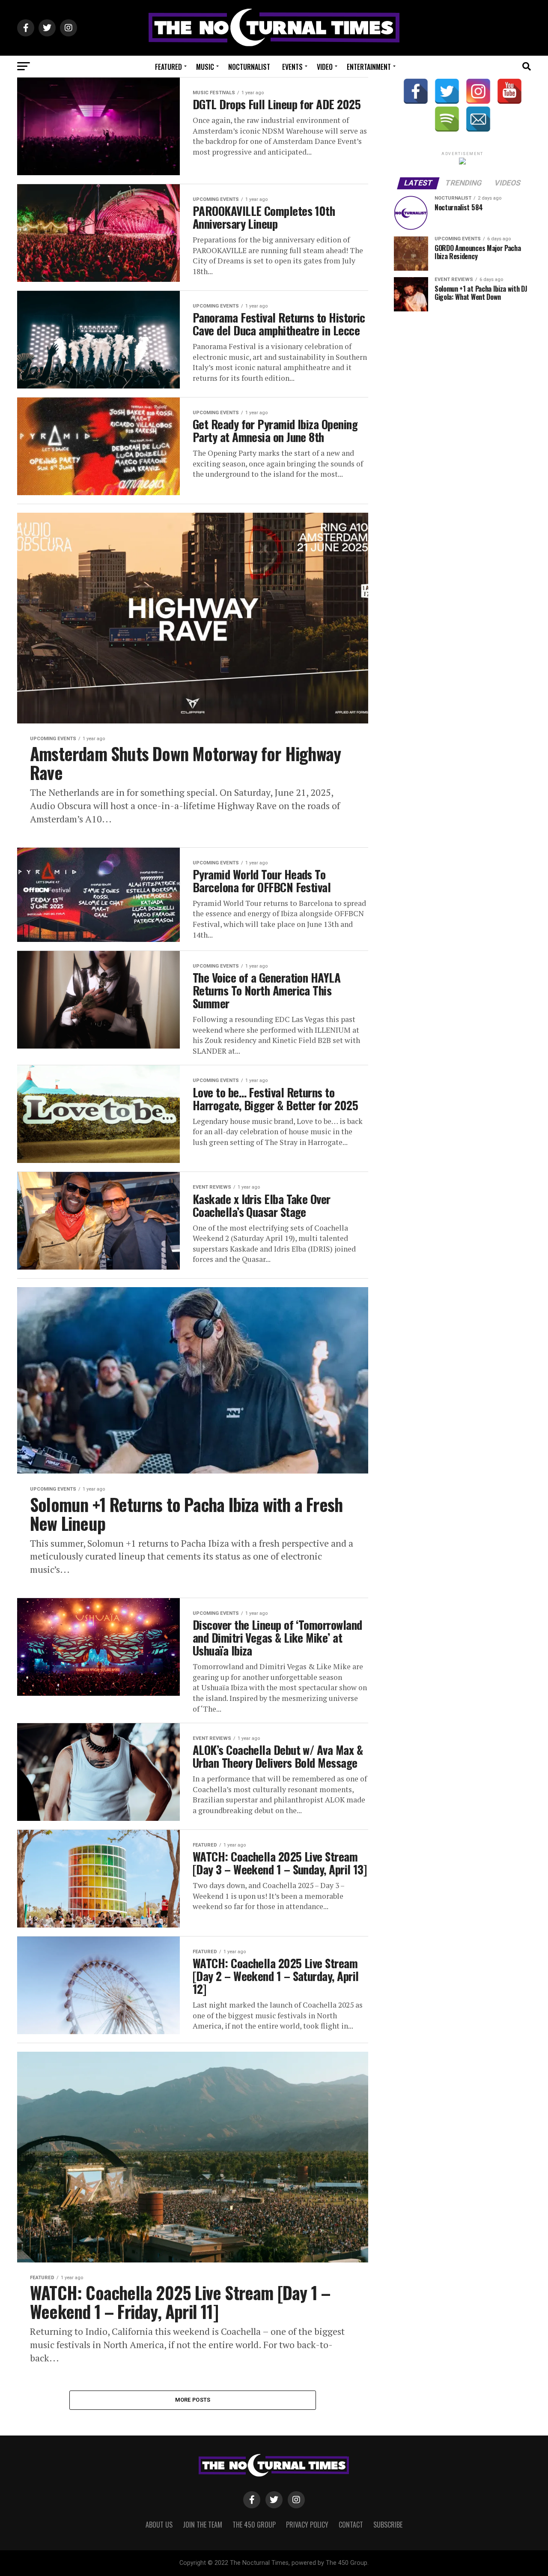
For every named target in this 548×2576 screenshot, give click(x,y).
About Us (159, 2525)
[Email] (478, 119)
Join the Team (203, 2525)
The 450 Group (254, 2525)
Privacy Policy (307, 2525)
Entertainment (369, 67)
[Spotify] (447, 119)
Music (205, 67)
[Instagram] (478, 91)
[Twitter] (447, 91)
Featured (168, 67)
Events (292, 67)
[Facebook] (416, 91)
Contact (351, 2525)
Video (325, 67)
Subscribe (388, 2525)
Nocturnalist (249, 67)
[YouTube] (509, 91)
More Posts (193, 2400)
